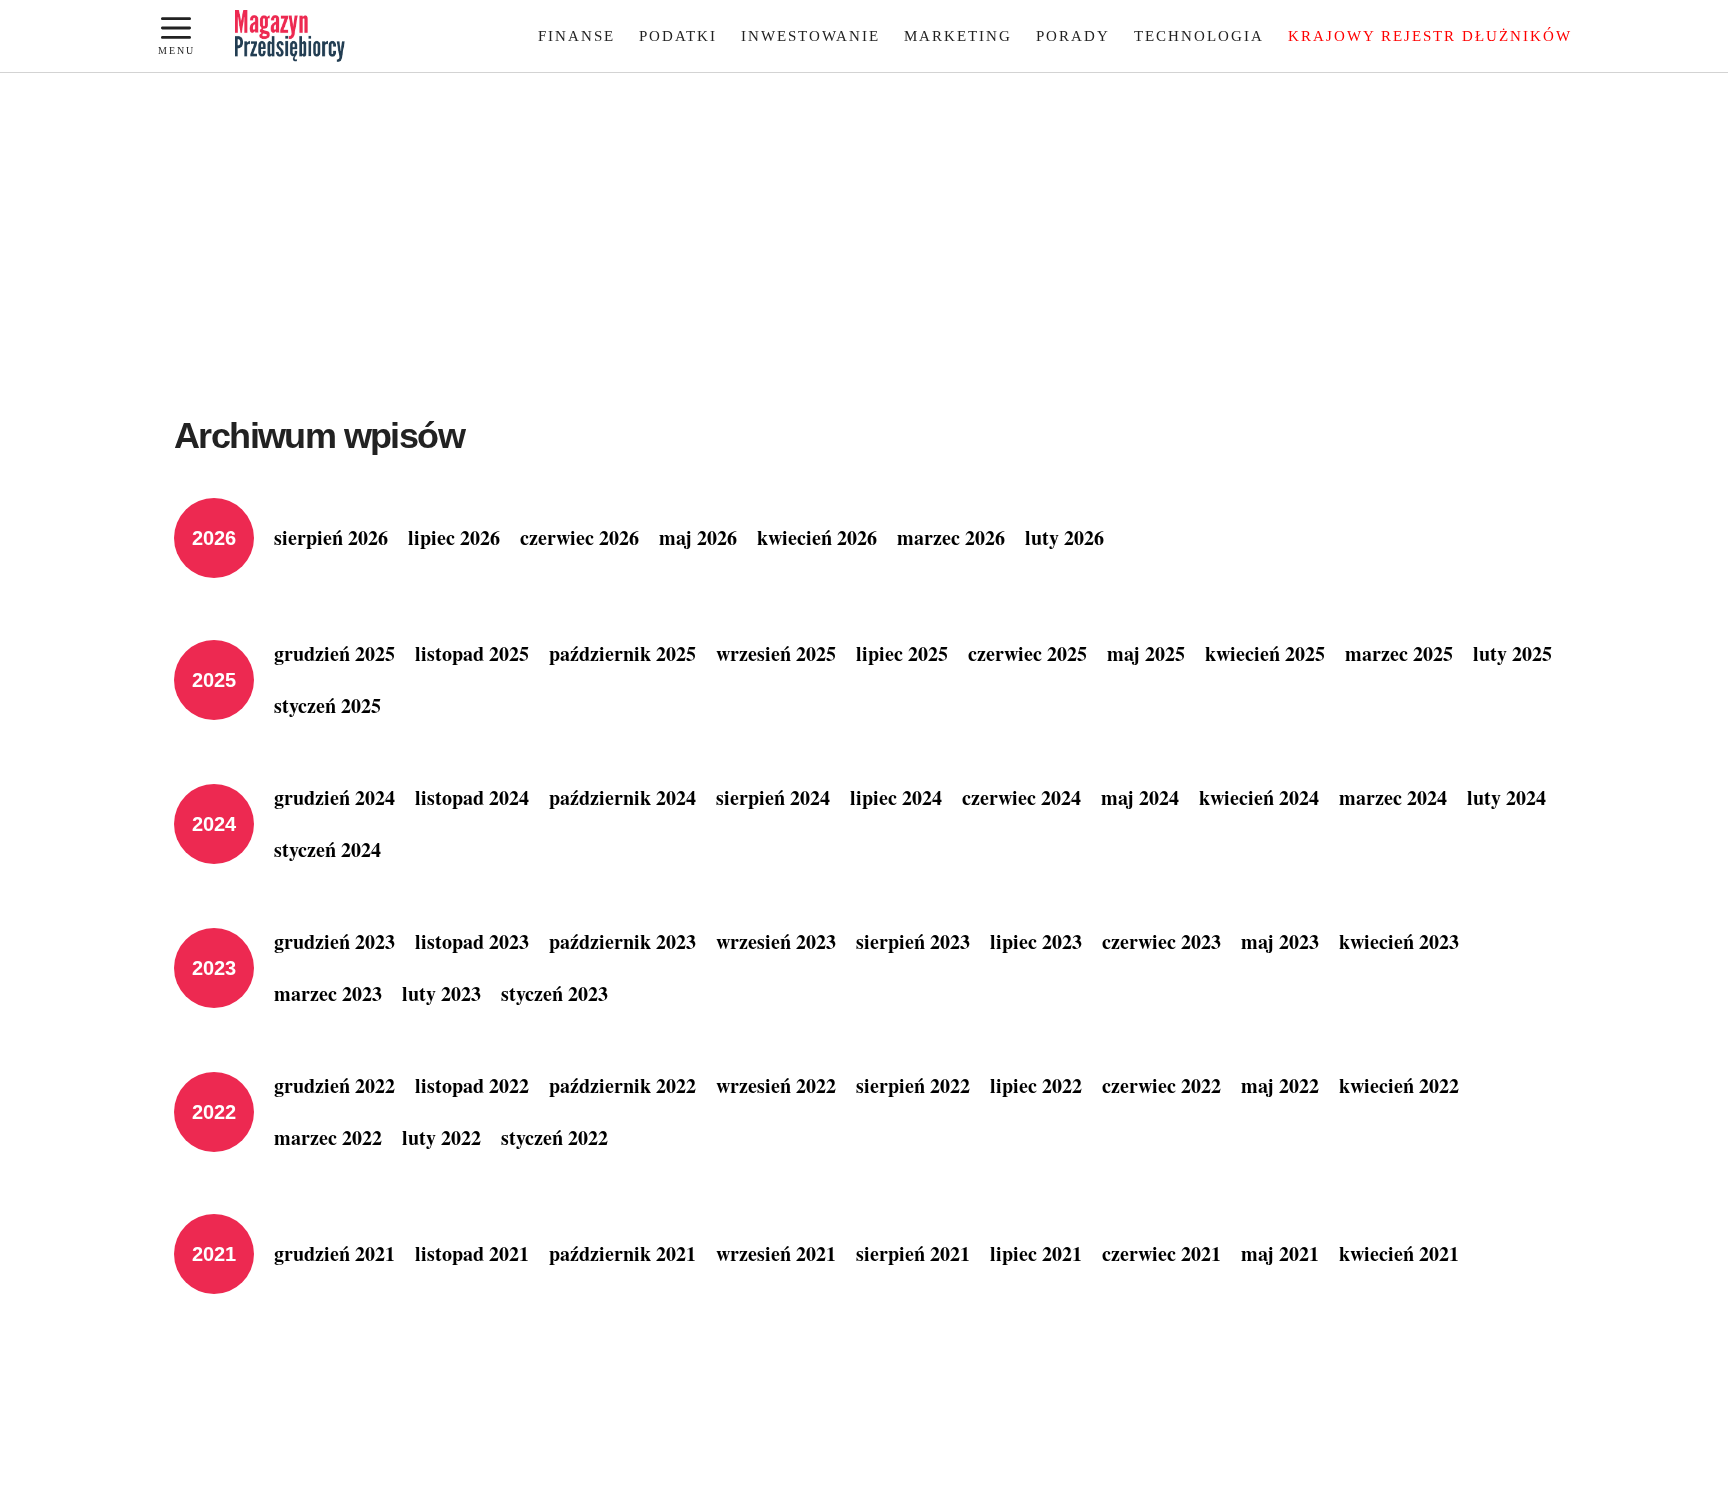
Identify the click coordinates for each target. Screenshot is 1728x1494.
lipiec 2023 (1036, 941)
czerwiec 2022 (1161, 1085)
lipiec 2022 (1036, 1085)
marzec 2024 (1393, 797)
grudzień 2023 (334, 941)
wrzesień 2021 (776, 1253)
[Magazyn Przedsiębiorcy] (290, 36)
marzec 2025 (1399, 653)
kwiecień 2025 (1265, 653)
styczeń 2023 (554, 993)
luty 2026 (1064, 537)
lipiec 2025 (902, 653)
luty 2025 (1512, 653)
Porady (1073, 36)
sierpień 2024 (773, 797)
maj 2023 (1280, 941)
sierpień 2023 (913, 941)
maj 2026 (698, 537)
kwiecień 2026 (817, 537)
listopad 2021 (472, 1253)
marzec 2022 (328, 1137)
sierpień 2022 (913, 1085)
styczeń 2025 (327, 705)
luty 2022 (441, 1137)
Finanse (576, 36)
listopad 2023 (472, 941)
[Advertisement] (864, 223)
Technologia (1199, 36)
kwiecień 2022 (1399, 1085)
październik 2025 (622, 653)
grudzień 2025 (334, 653)
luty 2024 (1506, 797)
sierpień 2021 (913, 1253)
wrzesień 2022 (776, 1085)
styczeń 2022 (554, 1137)
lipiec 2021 (1036, 1253)
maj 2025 (1146, 653)
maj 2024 (1140, 797)
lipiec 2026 (454, 537)
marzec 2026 (951, 537)
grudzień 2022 (334, 1085)
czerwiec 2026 (579, 537)
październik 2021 (622, 1253)
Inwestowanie (810, 36)
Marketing (958, 36)
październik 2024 (622, 797)
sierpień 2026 (331, 537)
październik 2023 (622, 941)
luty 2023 (441, 993)
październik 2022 (622, 1085)
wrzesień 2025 (776, 653)
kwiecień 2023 (1399, 941)
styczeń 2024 (327, 849)
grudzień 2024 (334, 797)
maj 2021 (1280, 1253)
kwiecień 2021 (1399, 1253)
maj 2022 (1280, 1085)
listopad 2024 (472, 797)
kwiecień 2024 (1259, 797)
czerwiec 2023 (1161, 941)
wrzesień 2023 (776, 941)
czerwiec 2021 (1161, 1253)
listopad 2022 (472, 1085)
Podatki (678, 36)
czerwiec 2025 (1027, 653)
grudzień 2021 (334, 1253)
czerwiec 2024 (1021, 797)
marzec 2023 (328, 993)
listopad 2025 (472, 653)
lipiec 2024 (896, 797)
